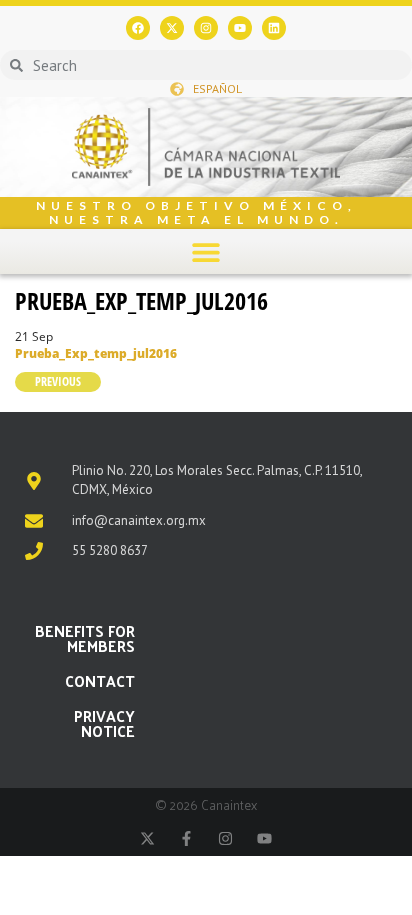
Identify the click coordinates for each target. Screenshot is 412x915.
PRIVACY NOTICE (104, 723)
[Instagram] (206, 28)
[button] (206, 251)
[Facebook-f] (186, 838)
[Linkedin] (274, 28)
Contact (100, 680)
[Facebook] (138, 28)
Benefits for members (85, 638)
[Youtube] (240, 28)
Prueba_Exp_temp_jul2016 (141, 300)
